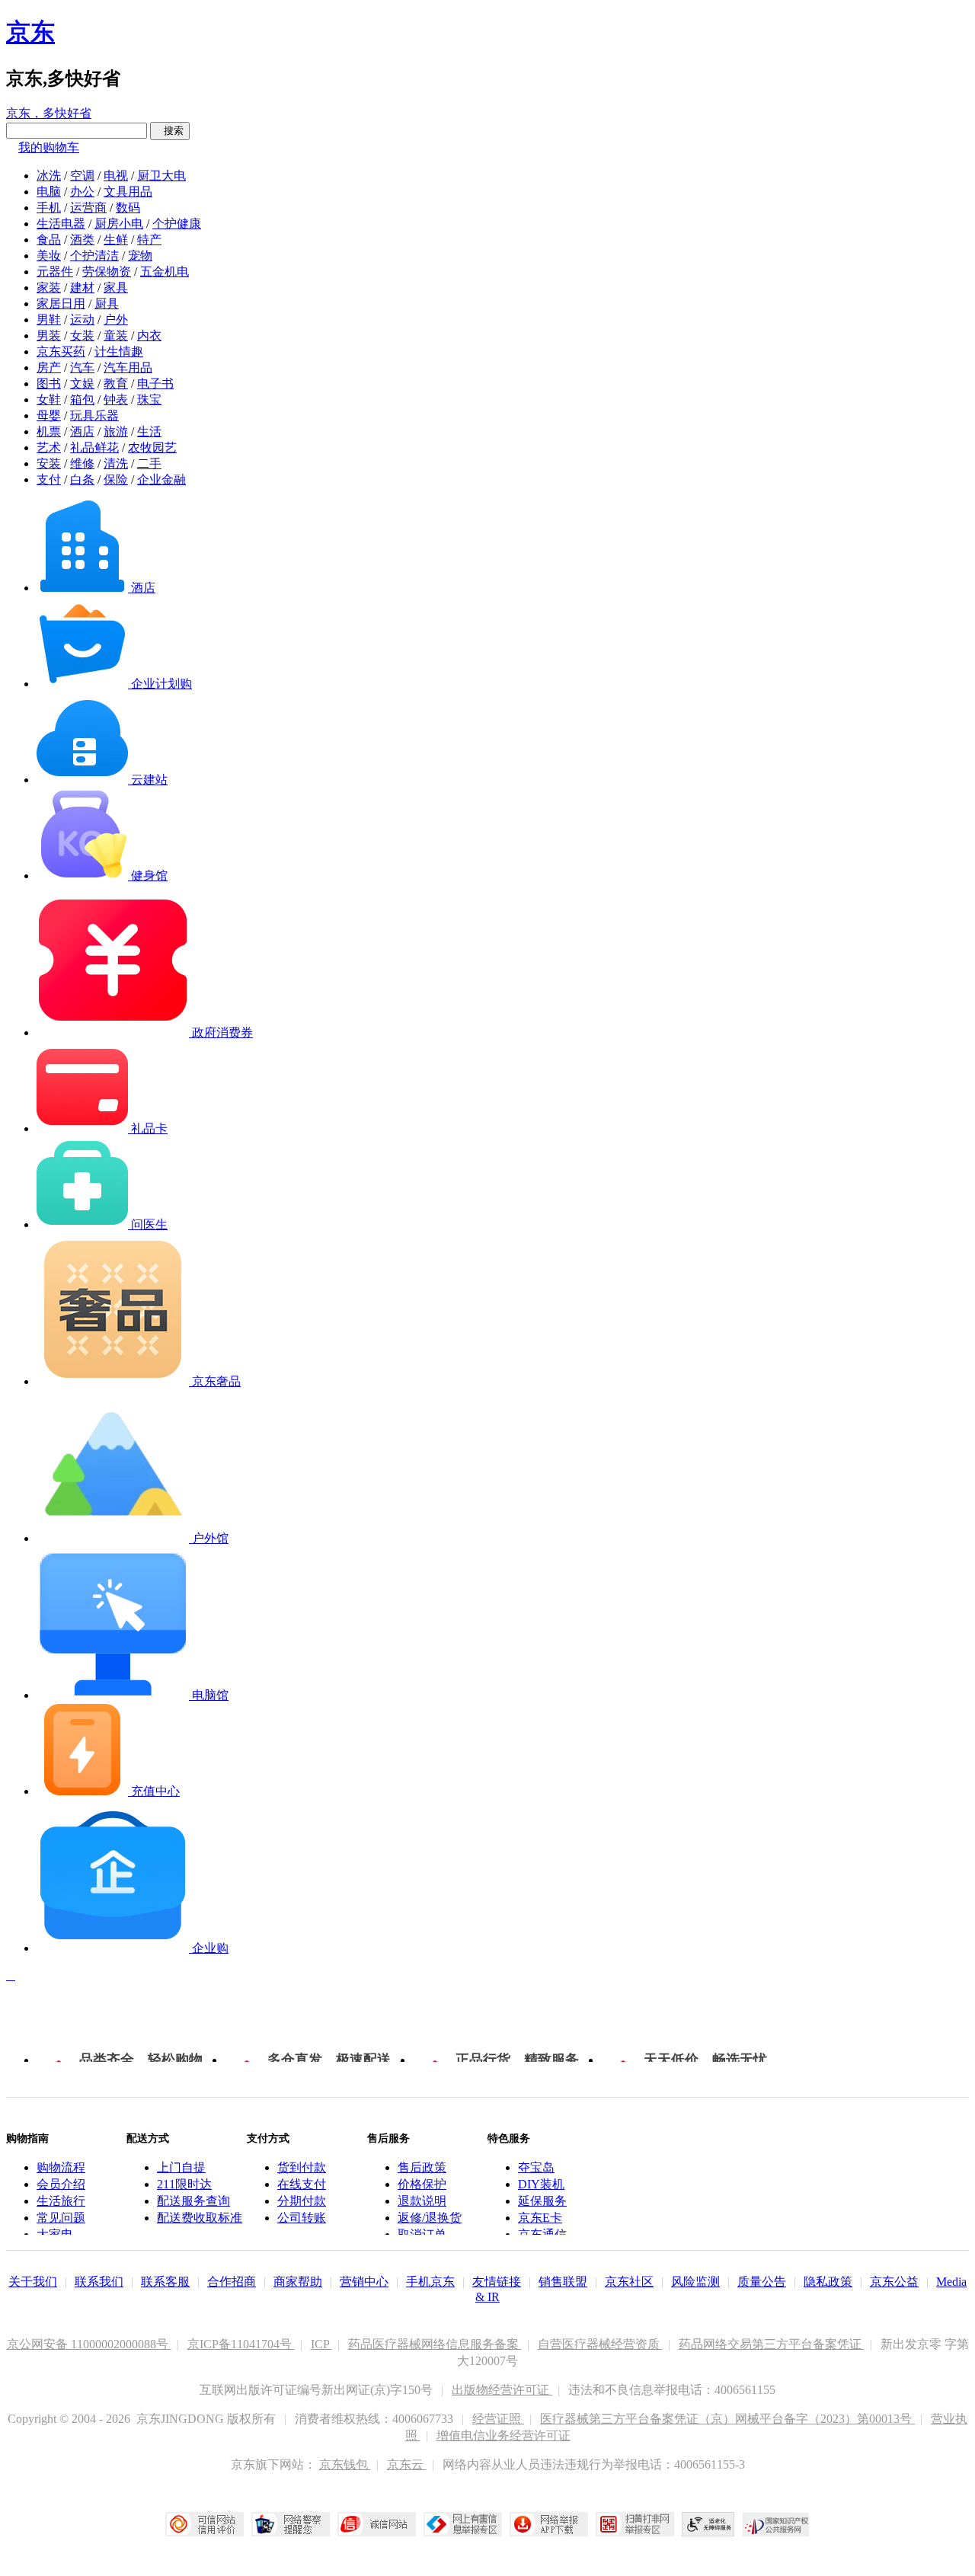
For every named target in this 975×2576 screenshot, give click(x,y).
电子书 (155, 384)
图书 (49, 384)
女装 (82, 336)
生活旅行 (61, 2201)
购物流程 (61, 2167)
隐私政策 (828, 2282)
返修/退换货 (430, 2218)
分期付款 (302, 2201)
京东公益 (894, 2282)
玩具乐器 (94, 415)
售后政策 (422, 2167)
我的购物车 (49, 147)
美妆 (49, 256)
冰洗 (49, 176)
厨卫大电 (161, 176)
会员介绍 (61, 2184)
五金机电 (165, 272)
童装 (116, 336)
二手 (149, 463)
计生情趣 (119, 352)
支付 (49, 479)
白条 (82, 479)
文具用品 (128, 192)
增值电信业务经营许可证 (503, 2435)
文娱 (82, 384)
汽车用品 (128, 368)
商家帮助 (298, 2282)
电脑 (49, 192)
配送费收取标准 (200, 2218)
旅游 (116, 431)
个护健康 (177, 224)
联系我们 (99, 2282)
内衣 (149, 336)
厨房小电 (119, 224)
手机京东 (430, 2282)
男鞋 (49, 320)
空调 (82, 176)
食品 (49, 240)
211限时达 (184, 2184)
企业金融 (161, 479)
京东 (30, 32)
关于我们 (33, 2282)
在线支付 (302, 2184)
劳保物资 (107, 272)
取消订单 (422, 2234)
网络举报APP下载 (549, 2524)
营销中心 (364, 2282)
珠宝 (149, 400)
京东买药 (61, 352)
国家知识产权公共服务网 (776, 2524)
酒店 (82, 431)
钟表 (116, 400)
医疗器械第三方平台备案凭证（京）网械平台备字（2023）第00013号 (727, 2419)
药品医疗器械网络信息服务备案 (435, 2344)
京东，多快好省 (49, 113)
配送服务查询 (193, 2201)
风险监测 (695, 2282)
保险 (116, 479)
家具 (116, 288)
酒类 (82, 240)
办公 (82, 192)
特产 (149, 240)
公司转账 (302, 2218)
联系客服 (165, 2282)
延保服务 (542, 2201)
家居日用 (61, 304)
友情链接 (497, 2282)
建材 (82, 288)
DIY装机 (541, 2184)
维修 (82, 463)
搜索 (170, 131)
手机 (49, 208)
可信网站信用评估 (205, 2524)
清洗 (116, 463)
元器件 (55, 272)
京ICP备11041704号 (241, 2344)
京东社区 (629, 2282)
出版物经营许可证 (502, 2390)
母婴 (49, 415)
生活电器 (61, 224)
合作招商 (232, 2282)
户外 (116, 320)
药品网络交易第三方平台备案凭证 (772, 2344)
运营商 (88, 208)
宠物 (140, 256)
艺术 (49, 447)
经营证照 (498, 2419)
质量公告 (762, 2282)
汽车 (82, 368)
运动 (82, 320)
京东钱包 (345, 2464)
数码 (128, 208)
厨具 (107, 304)
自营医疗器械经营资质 (600, 2344)
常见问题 (61, 2218)
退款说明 (422, 2201)
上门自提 (181, 2167)
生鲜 (116, 240)
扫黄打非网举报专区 (635, 2524)
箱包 (82, 400)
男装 (49, 336)
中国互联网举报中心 (463, 2524)
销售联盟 (563, 2282)
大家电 (55, 2234)
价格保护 (422, 2184)
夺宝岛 (536, 2167)
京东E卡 (540, 2218)
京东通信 (542, 2234)
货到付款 (302, 2167)
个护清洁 (94, 256)
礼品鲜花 (94, 447)
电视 (116, 176)
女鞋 (49, 400)
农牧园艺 (152, 447)
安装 (49, 463)
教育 (116, 384)
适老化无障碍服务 (708, 2524)
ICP (321, 2344)
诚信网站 (377, 2524)
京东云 (407, 2464)
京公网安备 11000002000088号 (89, 2344)
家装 (49, 288)
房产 (49, 368)
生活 (149, 431)
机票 (49, 431)
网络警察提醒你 (291, 2524)
